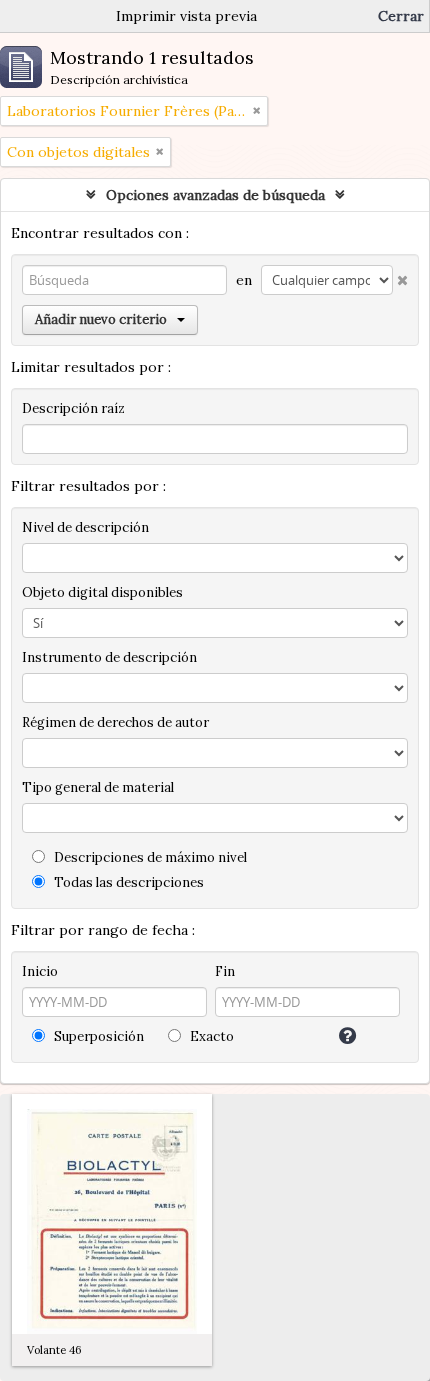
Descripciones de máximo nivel (149, 857)
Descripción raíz (73, 408)
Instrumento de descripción (109, 657)
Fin (225, 971)
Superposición (97, 1036)
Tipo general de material (98, 787)
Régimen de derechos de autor (115, 722)
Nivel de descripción (85, 527)
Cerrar (401, 16)
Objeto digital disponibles (102, 592)
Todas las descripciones (127, 882)
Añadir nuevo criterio (101, 319)
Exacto (210, 1036)
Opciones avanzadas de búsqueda (215, 195)
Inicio (40, 971)
